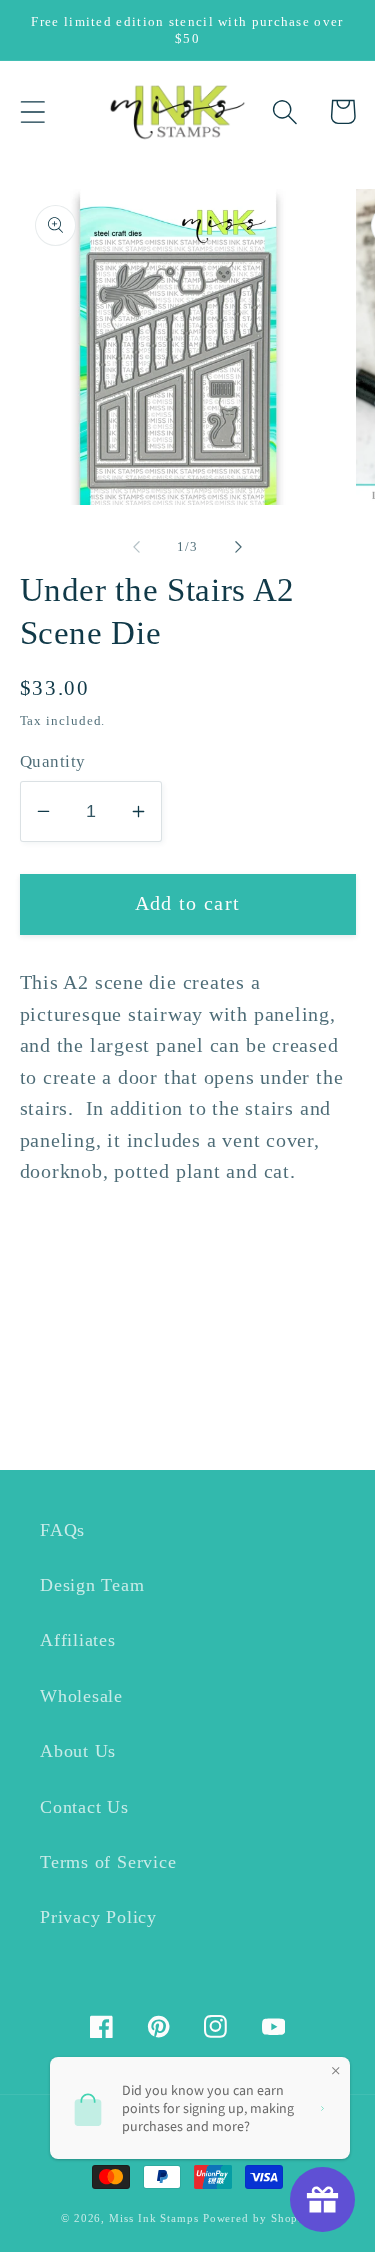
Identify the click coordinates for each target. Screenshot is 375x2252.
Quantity (53, 761)
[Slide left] (137, 547)
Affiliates (78, 1640)
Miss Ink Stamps (154, 2218)
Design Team (92, 1585)
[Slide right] (238, 547)
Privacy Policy (98, 1917)
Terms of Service (108, 1862)
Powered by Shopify (258, 2218)
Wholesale (81, 1696)
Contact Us (84, 1807)
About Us (78, 1751)
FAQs (62, 1530)
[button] (32, 111)
